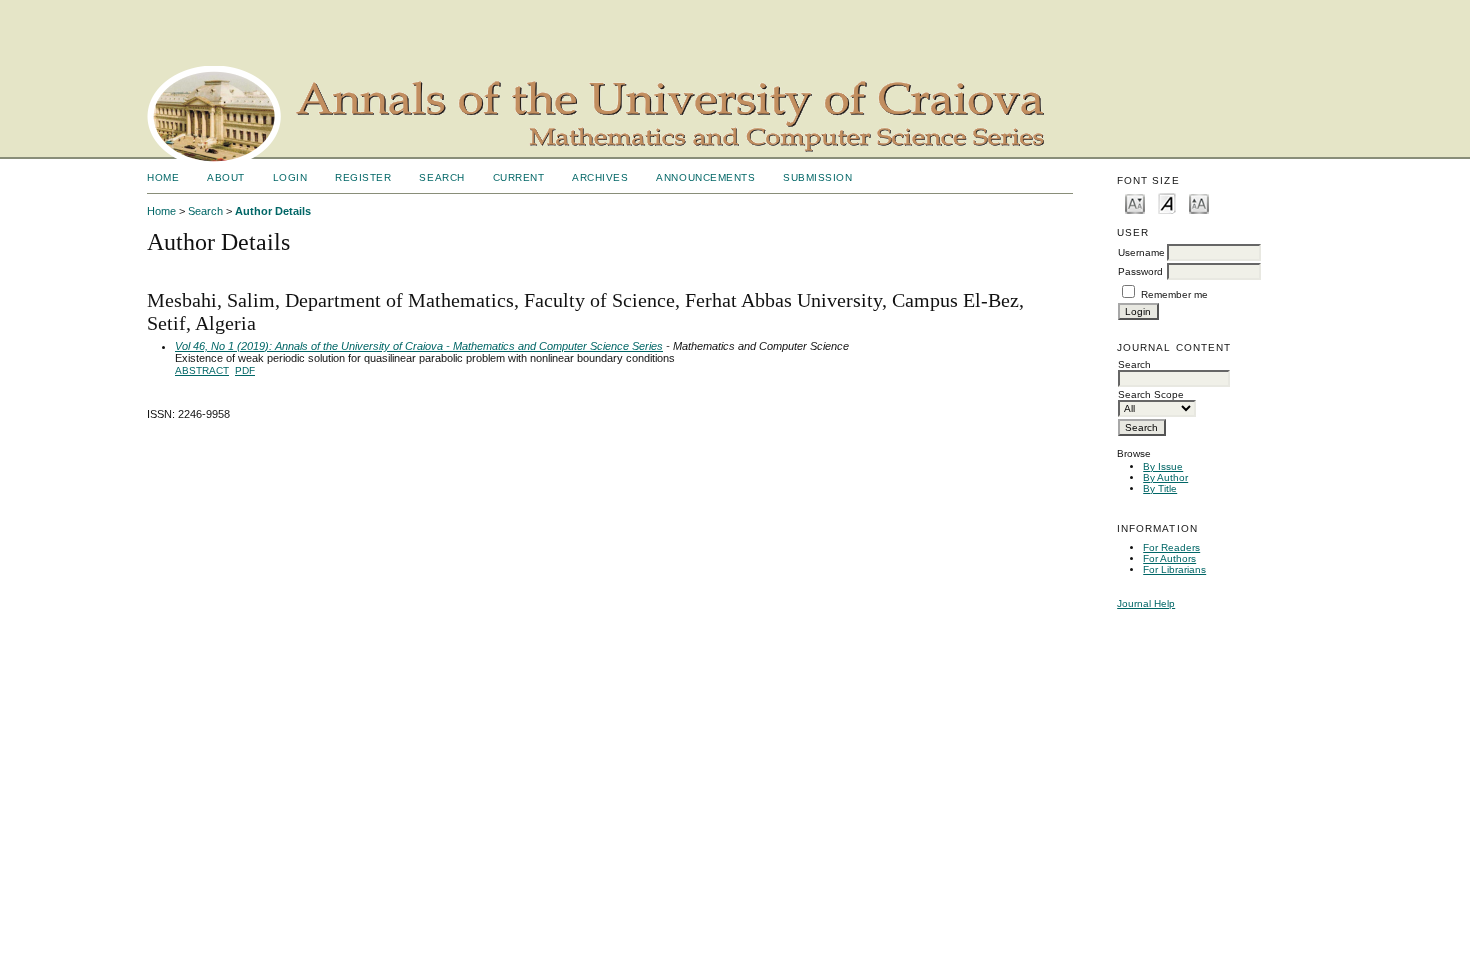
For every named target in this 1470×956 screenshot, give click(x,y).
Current (519, 177)
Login (290, 177)
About (226, 177)
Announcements (705, 177)
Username (1141, 252)
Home (163, 177)
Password (1140, 271)
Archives (600, 177)
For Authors (1169, 558)
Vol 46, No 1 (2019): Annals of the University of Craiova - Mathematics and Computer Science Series (419, 346)
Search (441, 177)
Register (363, 177)
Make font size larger (1199, 202)
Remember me (1174, 294)
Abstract (202, 370)
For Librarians (1174, 569)
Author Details (273, 211)
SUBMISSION (817, 177)
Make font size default (1167, 202)
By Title (1160, 488)
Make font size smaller (1135, 202)
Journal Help (1146, 603)
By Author (1165, 477)
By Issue (1163, 466)
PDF (245, 370)
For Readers (1171, 547)
